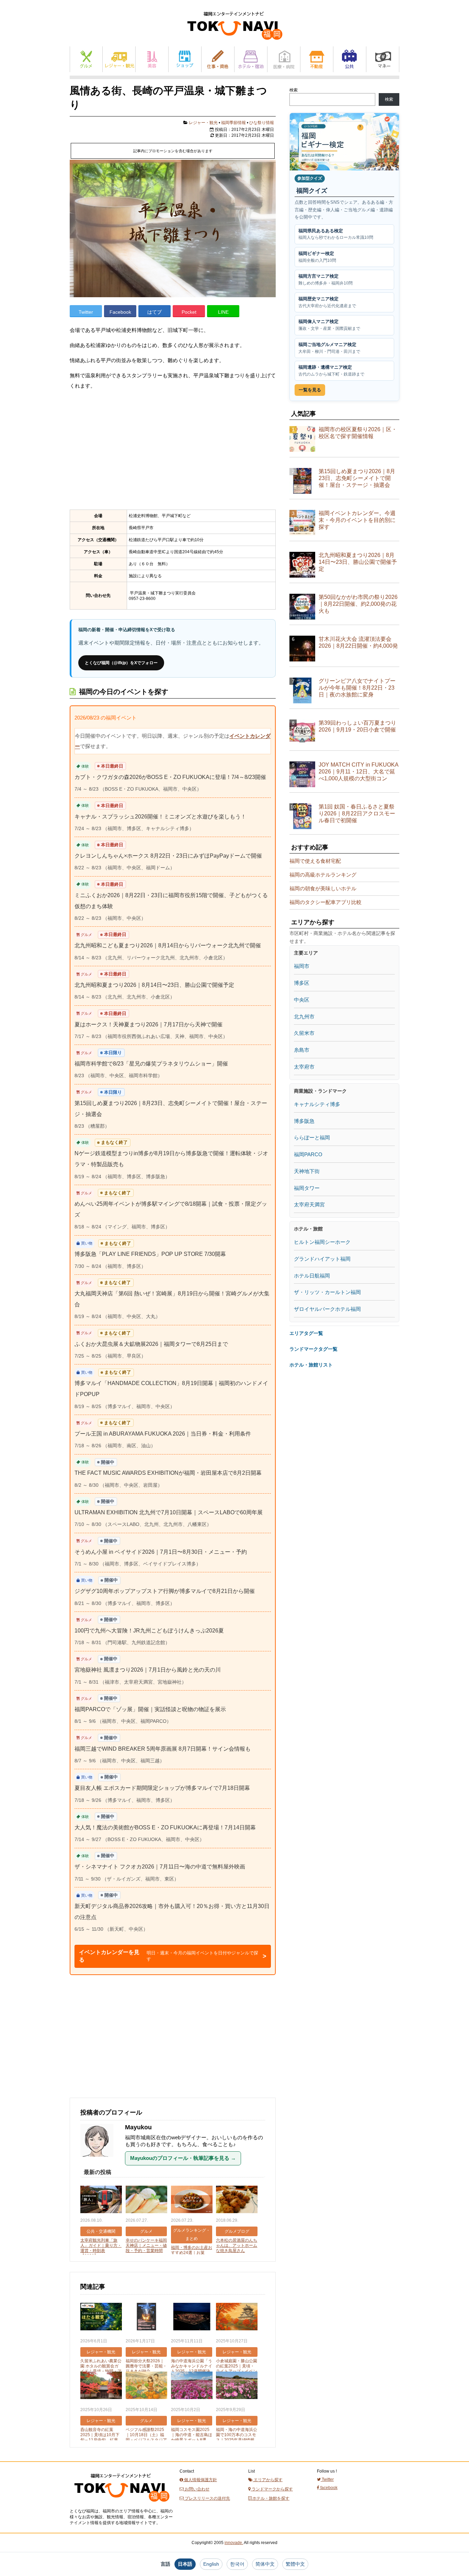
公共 (350, 59)
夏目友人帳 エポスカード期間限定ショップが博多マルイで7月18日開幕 (162, 1788)
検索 (294, 90)
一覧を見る (310, 390)
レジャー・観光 (119, 59)
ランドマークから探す (272, 2489)
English (211, 2564)
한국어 (237, 2564)
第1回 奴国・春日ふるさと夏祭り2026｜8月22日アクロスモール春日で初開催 (357, 813)
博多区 (302, 983)
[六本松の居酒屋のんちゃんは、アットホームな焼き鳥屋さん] (237, 2200)
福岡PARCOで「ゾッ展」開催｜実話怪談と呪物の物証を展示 (150, 1709)
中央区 (302, 1000)
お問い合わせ (197, 2489)
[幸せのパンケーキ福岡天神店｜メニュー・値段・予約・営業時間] (146, 2200)
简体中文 (265, 2564)
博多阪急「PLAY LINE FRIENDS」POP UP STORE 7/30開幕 (150, 1254)
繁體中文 (295, 2564)
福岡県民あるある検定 (336, 234)
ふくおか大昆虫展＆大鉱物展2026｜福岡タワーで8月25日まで (151, 1344)
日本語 (185, 2564)
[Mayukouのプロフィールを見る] (100, 2160)
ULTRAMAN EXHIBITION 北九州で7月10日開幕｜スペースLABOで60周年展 (169, 1512)
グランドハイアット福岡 (322, 1259)
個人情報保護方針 (200, 2480)
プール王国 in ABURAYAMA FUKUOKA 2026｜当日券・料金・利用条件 (163, 1434)
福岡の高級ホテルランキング (323, 875)
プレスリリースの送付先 (207, 2498)
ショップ (185, 59)
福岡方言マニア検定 (325, 280)
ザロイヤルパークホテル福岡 (327, 1309)
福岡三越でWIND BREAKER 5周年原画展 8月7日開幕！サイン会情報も (163, 1749)
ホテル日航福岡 (312, 1276)
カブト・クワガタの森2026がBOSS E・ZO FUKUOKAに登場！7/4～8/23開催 (170, 777)
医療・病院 (284, 59)
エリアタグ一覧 (306, 1333)
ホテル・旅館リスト (311, 1365)
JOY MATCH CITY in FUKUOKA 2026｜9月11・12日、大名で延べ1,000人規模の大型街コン (358, 772)
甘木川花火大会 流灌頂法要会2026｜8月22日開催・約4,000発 (358, 642)
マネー (383, 59)
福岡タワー (307, 1188)
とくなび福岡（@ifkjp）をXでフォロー (121, 663)
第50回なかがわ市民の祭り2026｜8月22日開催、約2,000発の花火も (358, 604)
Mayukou (138, 2127)
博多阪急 (304, 1121)
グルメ (86, 59)
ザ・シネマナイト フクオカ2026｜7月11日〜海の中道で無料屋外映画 (160, 1867)
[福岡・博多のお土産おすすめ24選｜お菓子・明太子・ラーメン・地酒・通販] (192, 2200)
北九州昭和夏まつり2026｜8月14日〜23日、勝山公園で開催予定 (154, 985)
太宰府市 (304, 1067)
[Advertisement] (173, 450)
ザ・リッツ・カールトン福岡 (327, 1292)
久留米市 (304, 1033)
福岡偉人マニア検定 (329, 325)
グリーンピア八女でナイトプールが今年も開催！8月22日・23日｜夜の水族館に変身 (357, 688)
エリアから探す (268, 2480)
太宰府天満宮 (309, 1205)
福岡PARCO (308, 1154)
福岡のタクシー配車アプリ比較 (325, 902)
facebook (328, 2488)
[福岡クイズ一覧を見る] (344, 142)
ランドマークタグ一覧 (313, 1349)
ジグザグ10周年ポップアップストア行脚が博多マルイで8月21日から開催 (165, 1591)
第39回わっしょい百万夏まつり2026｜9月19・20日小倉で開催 (357, 726)
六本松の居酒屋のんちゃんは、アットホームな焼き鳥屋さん (237, 2245)
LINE (223, 312)
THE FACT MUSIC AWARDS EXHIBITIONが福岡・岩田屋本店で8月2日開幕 (168, 1473)
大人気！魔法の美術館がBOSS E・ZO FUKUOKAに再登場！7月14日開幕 (165, 1827)
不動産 (317, 59)
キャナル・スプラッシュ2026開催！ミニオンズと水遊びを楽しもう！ (160, 817)
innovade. (234, 2543)
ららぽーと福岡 (312, 1138)
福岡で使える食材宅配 (315, 861)
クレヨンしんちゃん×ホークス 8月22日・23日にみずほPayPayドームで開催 (168, 856)
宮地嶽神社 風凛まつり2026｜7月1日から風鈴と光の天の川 (148, 1670)
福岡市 (302, 966)
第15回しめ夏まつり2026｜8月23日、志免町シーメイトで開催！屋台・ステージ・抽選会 (357, 478)
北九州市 (304, 1017)
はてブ (155, 312)
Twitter (86, 312)
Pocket (189, 312)
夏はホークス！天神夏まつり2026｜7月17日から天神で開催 (148, 1024)
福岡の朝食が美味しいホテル (323, 888)
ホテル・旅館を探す (270, 2498)
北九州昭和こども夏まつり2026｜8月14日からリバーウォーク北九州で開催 (168, 945)
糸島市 (302, 1050)
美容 (152, 59)
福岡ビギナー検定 (317, 257)
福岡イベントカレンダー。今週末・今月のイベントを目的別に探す (357, 520)
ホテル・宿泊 (251, 59)
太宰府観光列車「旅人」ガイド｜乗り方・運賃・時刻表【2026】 (101, 2248)
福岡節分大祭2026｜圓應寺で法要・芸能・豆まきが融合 (146, 2366)
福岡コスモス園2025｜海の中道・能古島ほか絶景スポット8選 (192, 2435)
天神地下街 (307, 1171)
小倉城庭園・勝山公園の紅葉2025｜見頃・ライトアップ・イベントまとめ (237, 2369)
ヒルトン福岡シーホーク (322, 1242)
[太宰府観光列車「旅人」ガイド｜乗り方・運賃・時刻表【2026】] (101, 2200)
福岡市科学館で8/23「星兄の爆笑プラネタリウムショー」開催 (151, 1064)
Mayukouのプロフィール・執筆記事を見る (183, 2158)
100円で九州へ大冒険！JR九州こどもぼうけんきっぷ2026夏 (149, 1631)
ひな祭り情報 (262, 123)
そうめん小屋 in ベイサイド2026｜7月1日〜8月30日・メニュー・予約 (161, 1552)
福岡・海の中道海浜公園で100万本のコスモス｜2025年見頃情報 (237, 2435)
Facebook (120, 312)
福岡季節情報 (233, 123)
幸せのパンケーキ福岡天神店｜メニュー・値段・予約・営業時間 (146, 2245)
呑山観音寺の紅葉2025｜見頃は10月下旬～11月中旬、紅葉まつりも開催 (100, 2437)
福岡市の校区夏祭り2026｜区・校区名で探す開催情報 (358, 433)
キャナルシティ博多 (317, 1104)
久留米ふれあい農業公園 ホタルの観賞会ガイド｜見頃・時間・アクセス (101, 2369)
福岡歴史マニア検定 (327, 302)
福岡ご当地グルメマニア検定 (329, 348)
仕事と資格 (218, 59)
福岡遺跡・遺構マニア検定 (331, 371)
